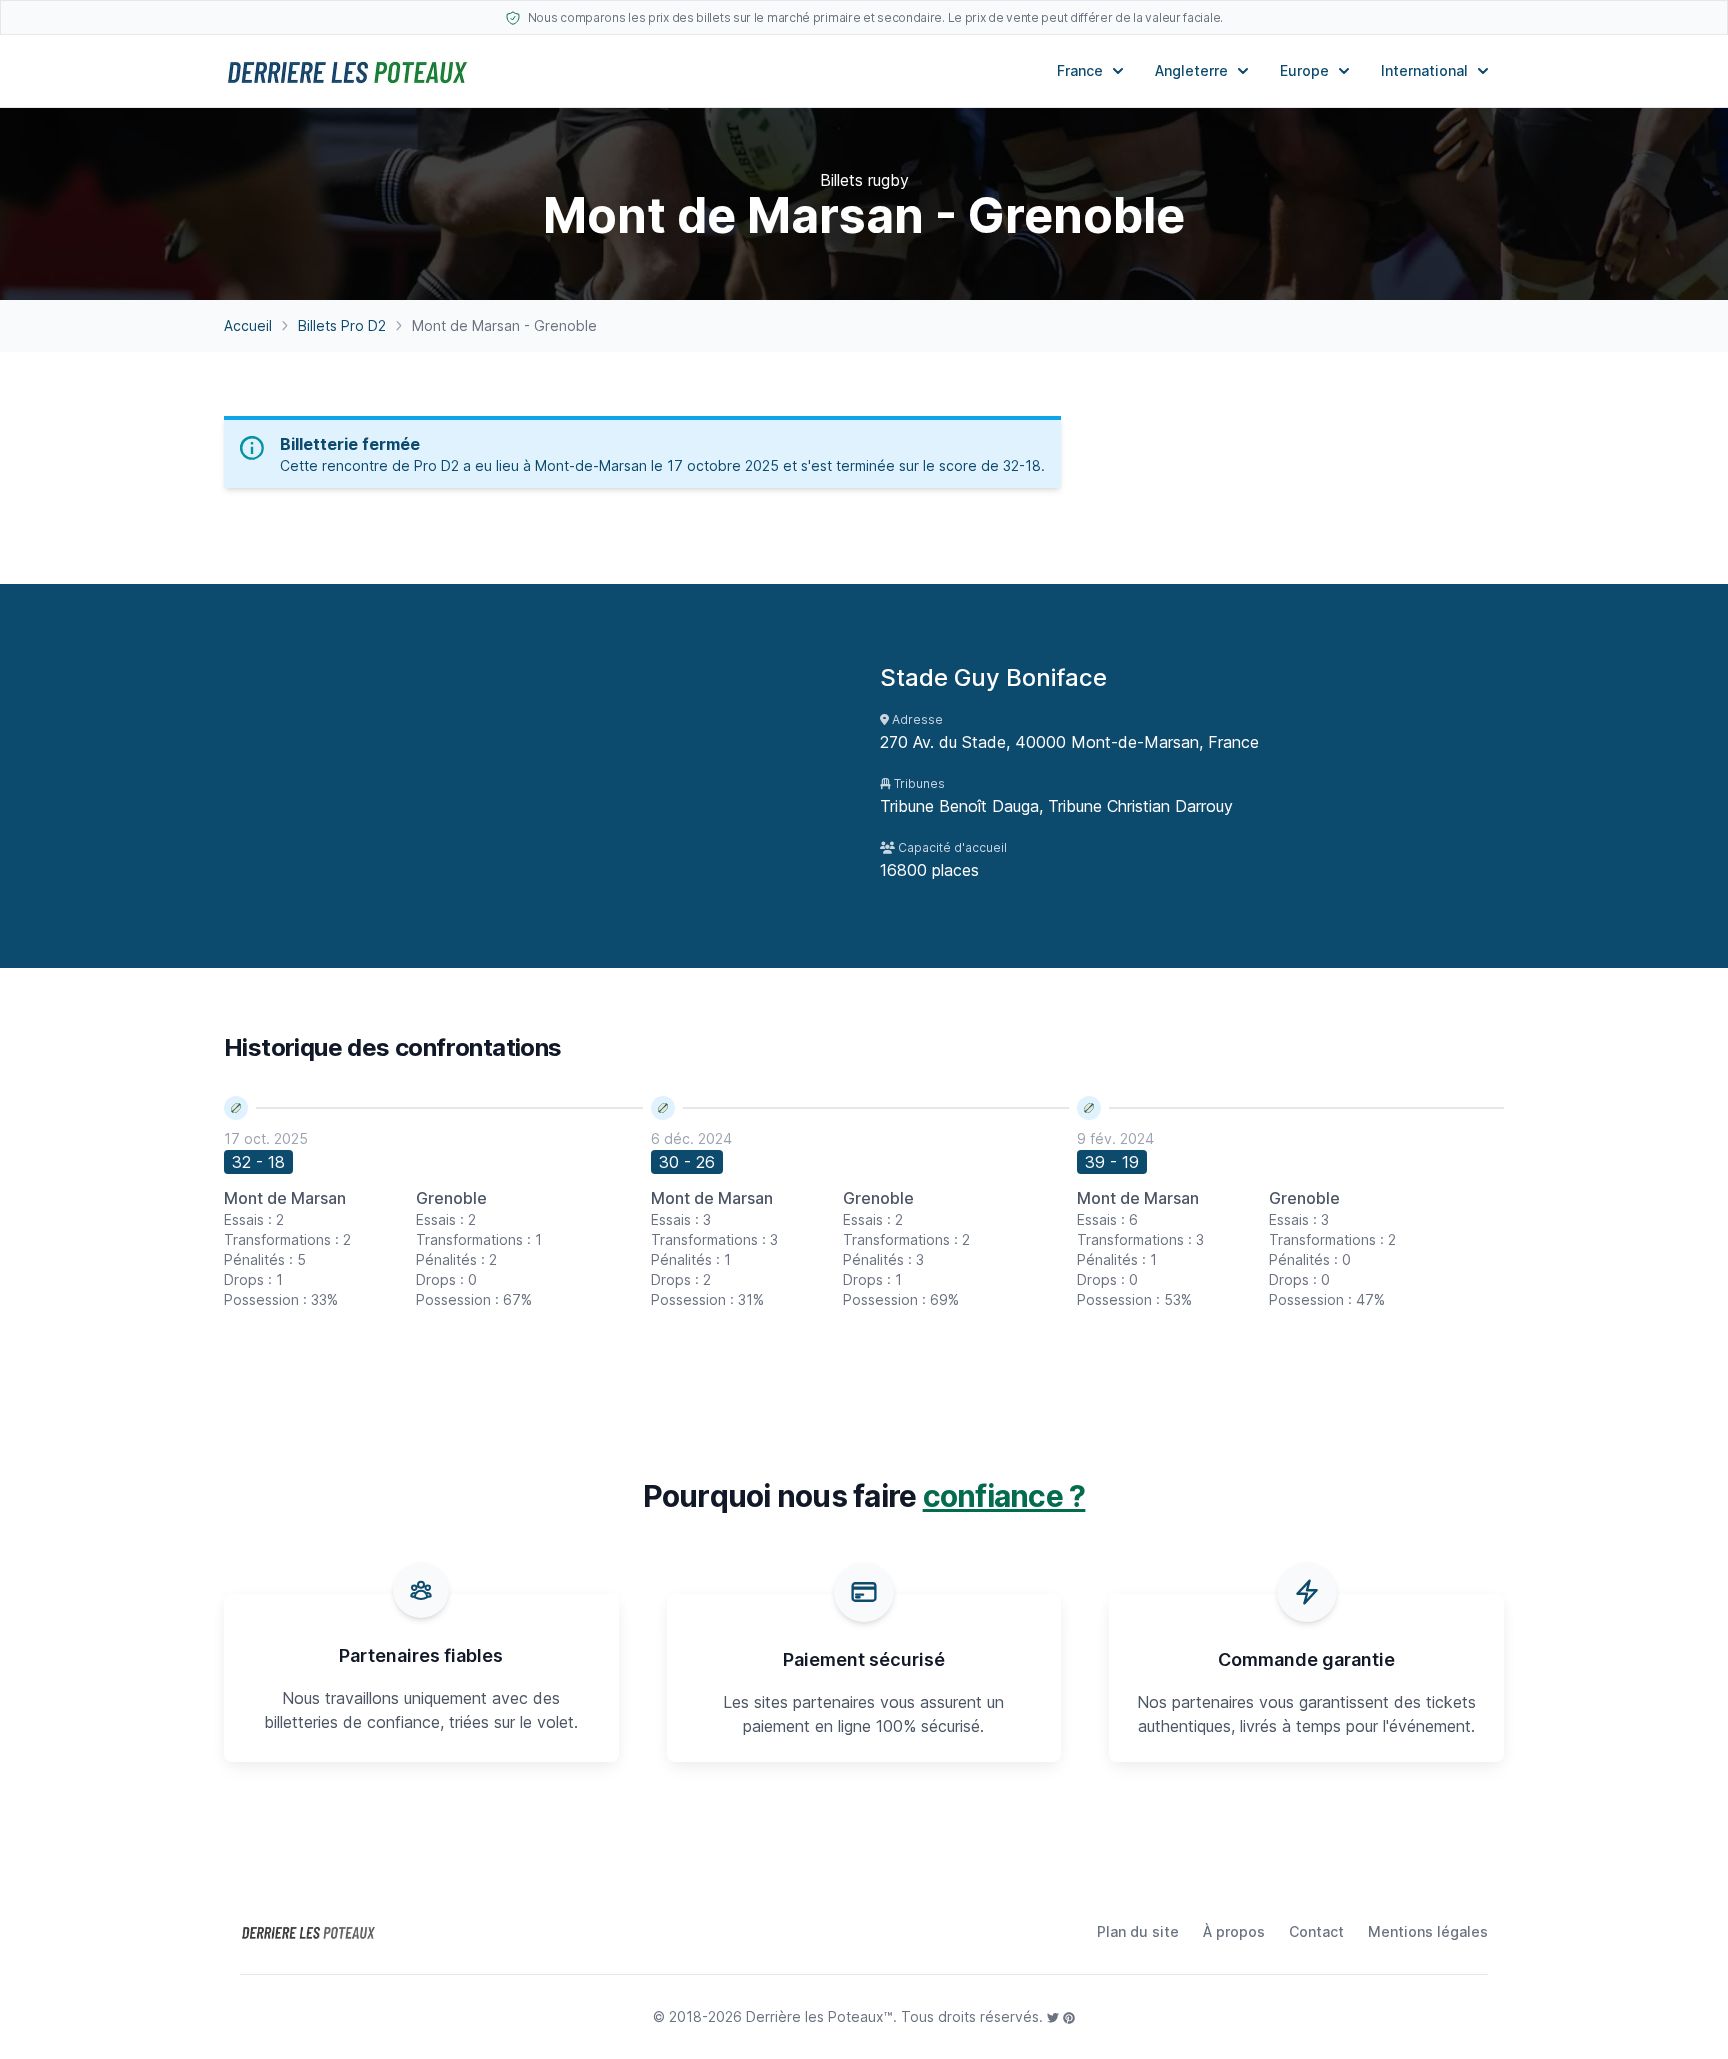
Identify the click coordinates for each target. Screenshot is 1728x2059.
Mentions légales (1428, 1931)
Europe (1304, 70)
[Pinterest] (1069, 2016)
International (1424, 70)
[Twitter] (1055, 2016)
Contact (1316, 1931)
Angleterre (1191, 70)
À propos (1234, 1931)
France (1080, 70)
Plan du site (1138, 1931)
